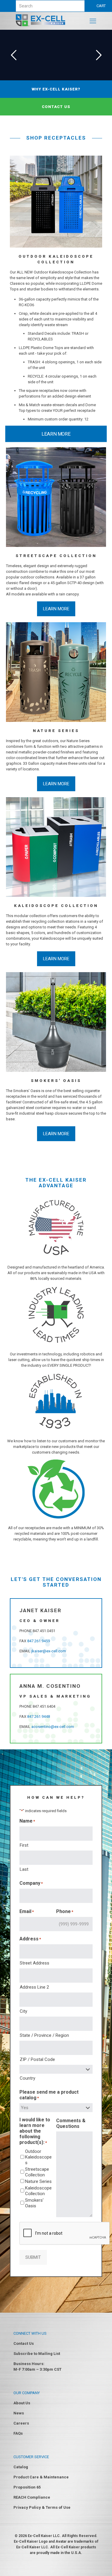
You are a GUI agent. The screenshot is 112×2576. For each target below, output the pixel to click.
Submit (33, 2257)
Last (24, 1869)
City (23, 2011)
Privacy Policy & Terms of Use (42, 2507)
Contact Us (24, 2343)
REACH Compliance (32, 2497)
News (19, 2413)
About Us (22, 2403)
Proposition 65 (27, 2487)
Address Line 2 (34, 1987)
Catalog (21, 2467)
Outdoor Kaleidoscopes (38, 2157)
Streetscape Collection (37, 2172)
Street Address (34, 1963)
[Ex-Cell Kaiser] (40, 25)
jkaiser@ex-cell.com (49, 1651)
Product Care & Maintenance (41, 2477)
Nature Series (38, 2181)
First (24, 1845)
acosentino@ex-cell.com (53, 1727)
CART (101, 6)
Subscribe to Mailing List (37, 2354)
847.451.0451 (44, 1631)
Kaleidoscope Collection (38, 2191)
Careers (21, 2423)
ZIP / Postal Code (37, 2059)
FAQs (18, 2433)
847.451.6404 (44, 1706)
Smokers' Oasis (34, 2203)
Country (27, 2078)
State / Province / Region (44, 2035)
